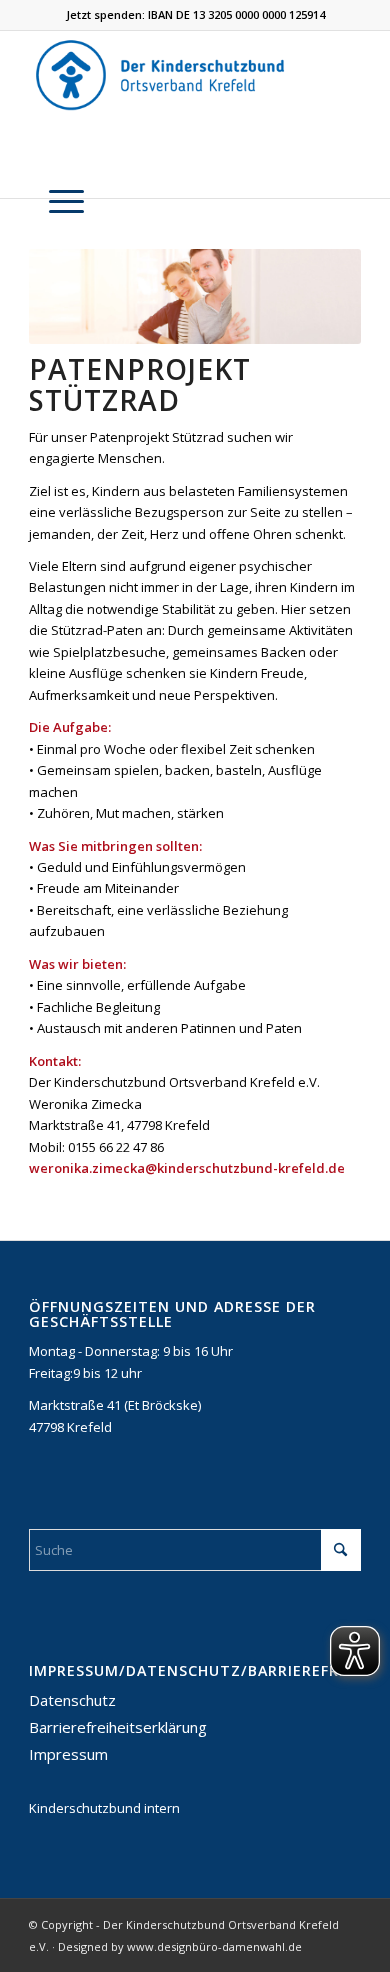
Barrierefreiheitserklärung (118, 1727)
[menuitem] (56, 201)
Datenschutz (72, 1700)
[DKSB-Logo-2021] (161, 74)
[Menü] (56, 201)
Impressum (68, 1754)
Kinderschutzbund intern (104, 1808)
